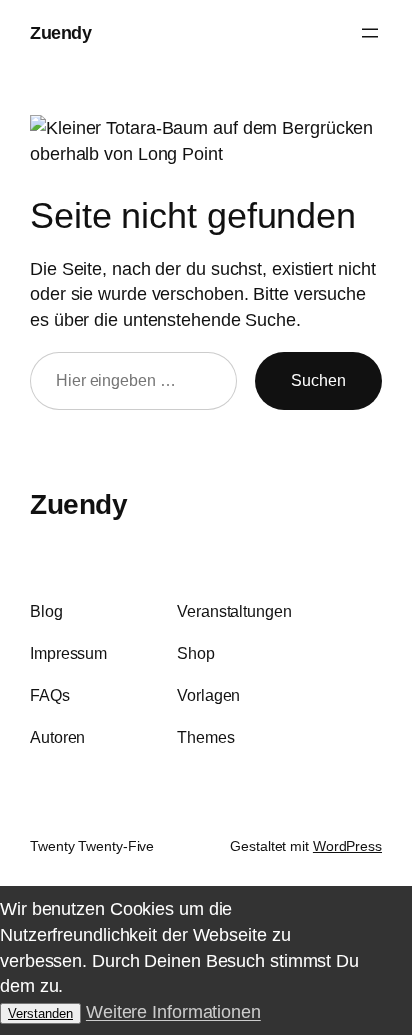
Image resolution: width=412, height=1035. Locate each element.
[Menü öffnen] (370, 33)
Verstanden (40, 1013)
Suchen (318, 380)
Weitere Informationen (173, 1011)
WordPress (347, 846)
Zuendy (60, 32)
